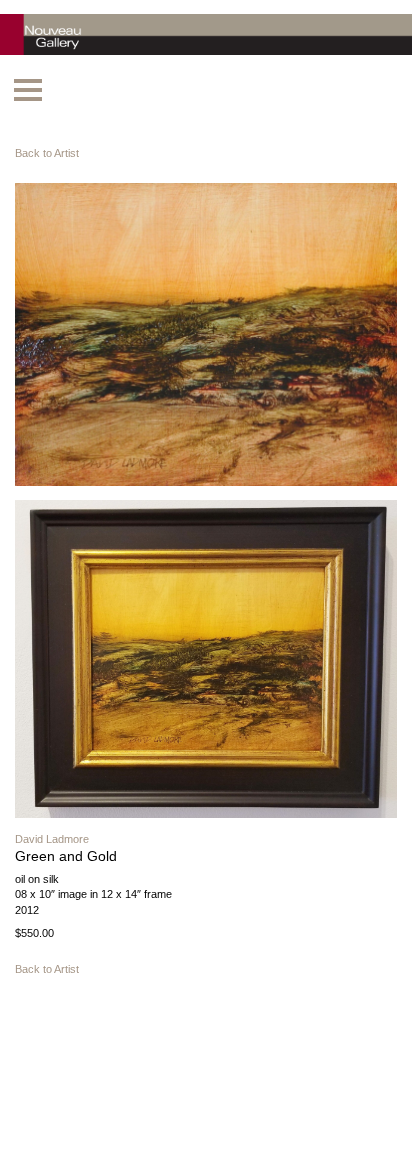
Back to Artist (47, 153)
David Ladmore (52, 839)
